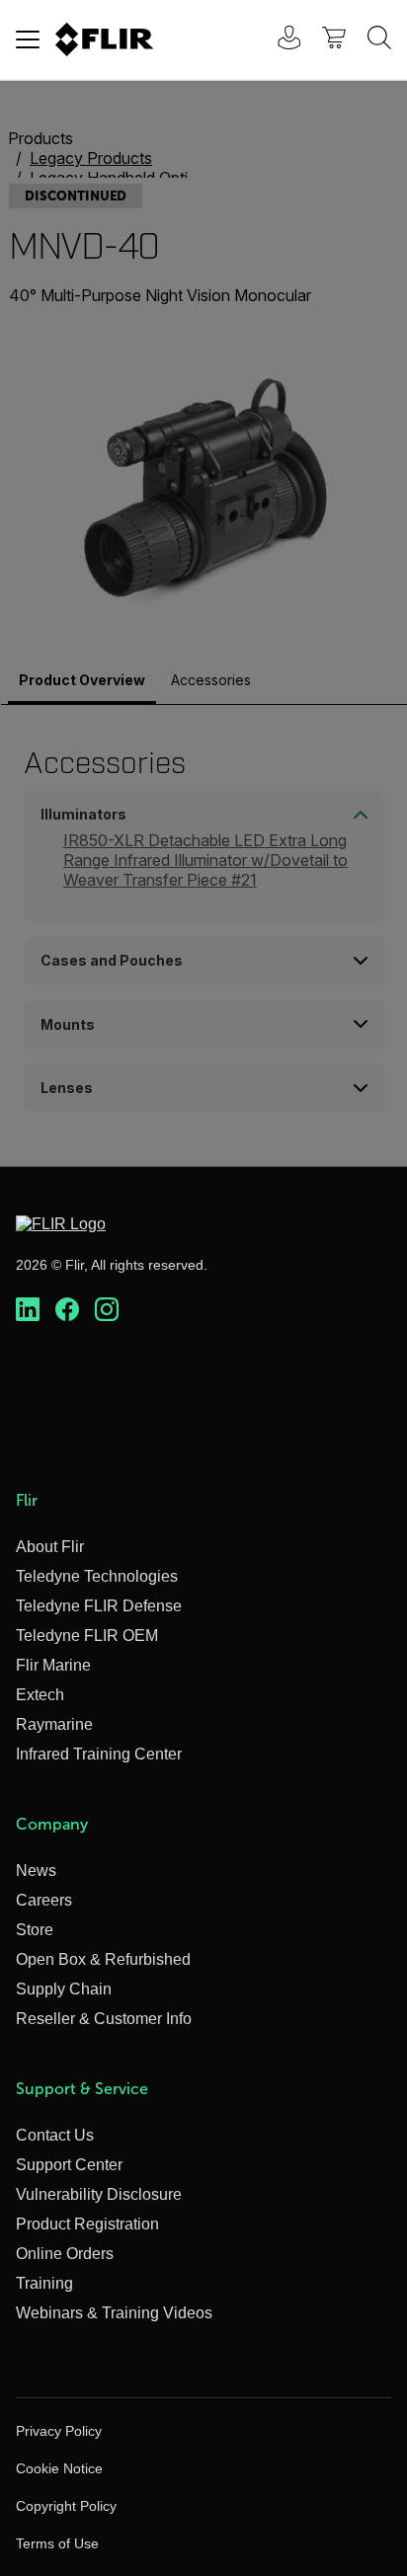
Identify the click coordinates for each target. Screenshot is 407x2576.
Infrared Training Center (99, 1754)
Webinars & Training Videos (114, 2313)
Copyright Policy (66, 2506)
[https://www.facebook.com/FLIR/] (67, 1310)
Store (35, 1930)
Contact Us (55, 2135)
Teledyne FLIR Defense (99, 1606)
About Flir (50, 1547)
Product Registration (87, 2224)
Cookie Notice (59, 2468)
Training (44, 2283)
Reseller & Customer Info (104, 2019)
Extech (40, 1695)
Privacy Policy (59, 2431)
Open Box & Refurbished (103, 1959)
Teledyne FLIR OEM (87, 1636)
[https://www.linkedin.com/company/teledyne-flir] (28, 1310)
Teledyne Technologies (97, 1576)
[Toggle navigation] (28, 39)
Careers (44, 1900)
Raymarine (54, 1724)
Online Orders (65, 2254)
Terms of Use (57, 2543)
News (36, 1871)
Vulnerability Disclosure (99, 2194)
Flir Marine (53, 1665)
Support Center (69, 2165)
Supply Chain (64, 1989)
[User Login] (279, 40)
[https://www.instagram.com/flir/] (107, 1310)
